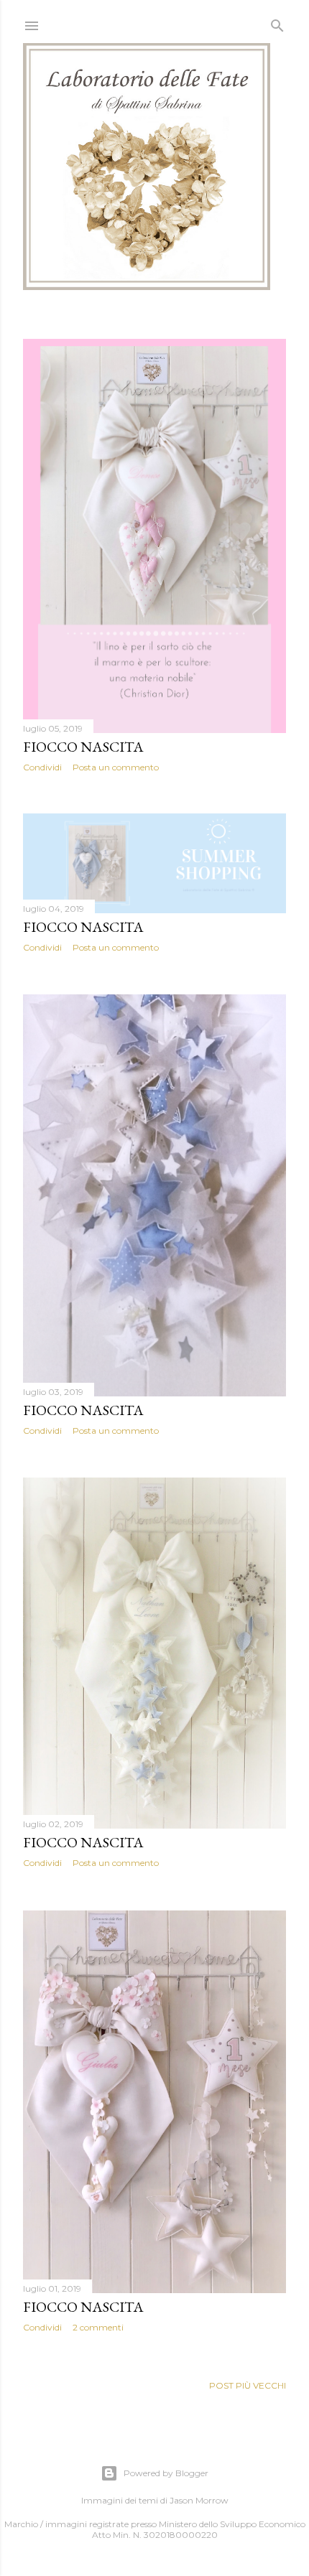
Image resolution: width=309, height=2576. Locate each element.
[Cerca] (277, 23)
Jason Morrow (199, 2500)
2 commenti (98, 2327)
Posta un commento (116, 767)
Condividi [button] (42, 767)
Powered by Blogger (166, 2473)
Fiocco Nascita (83, 747)
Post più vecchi (248, 2385)
